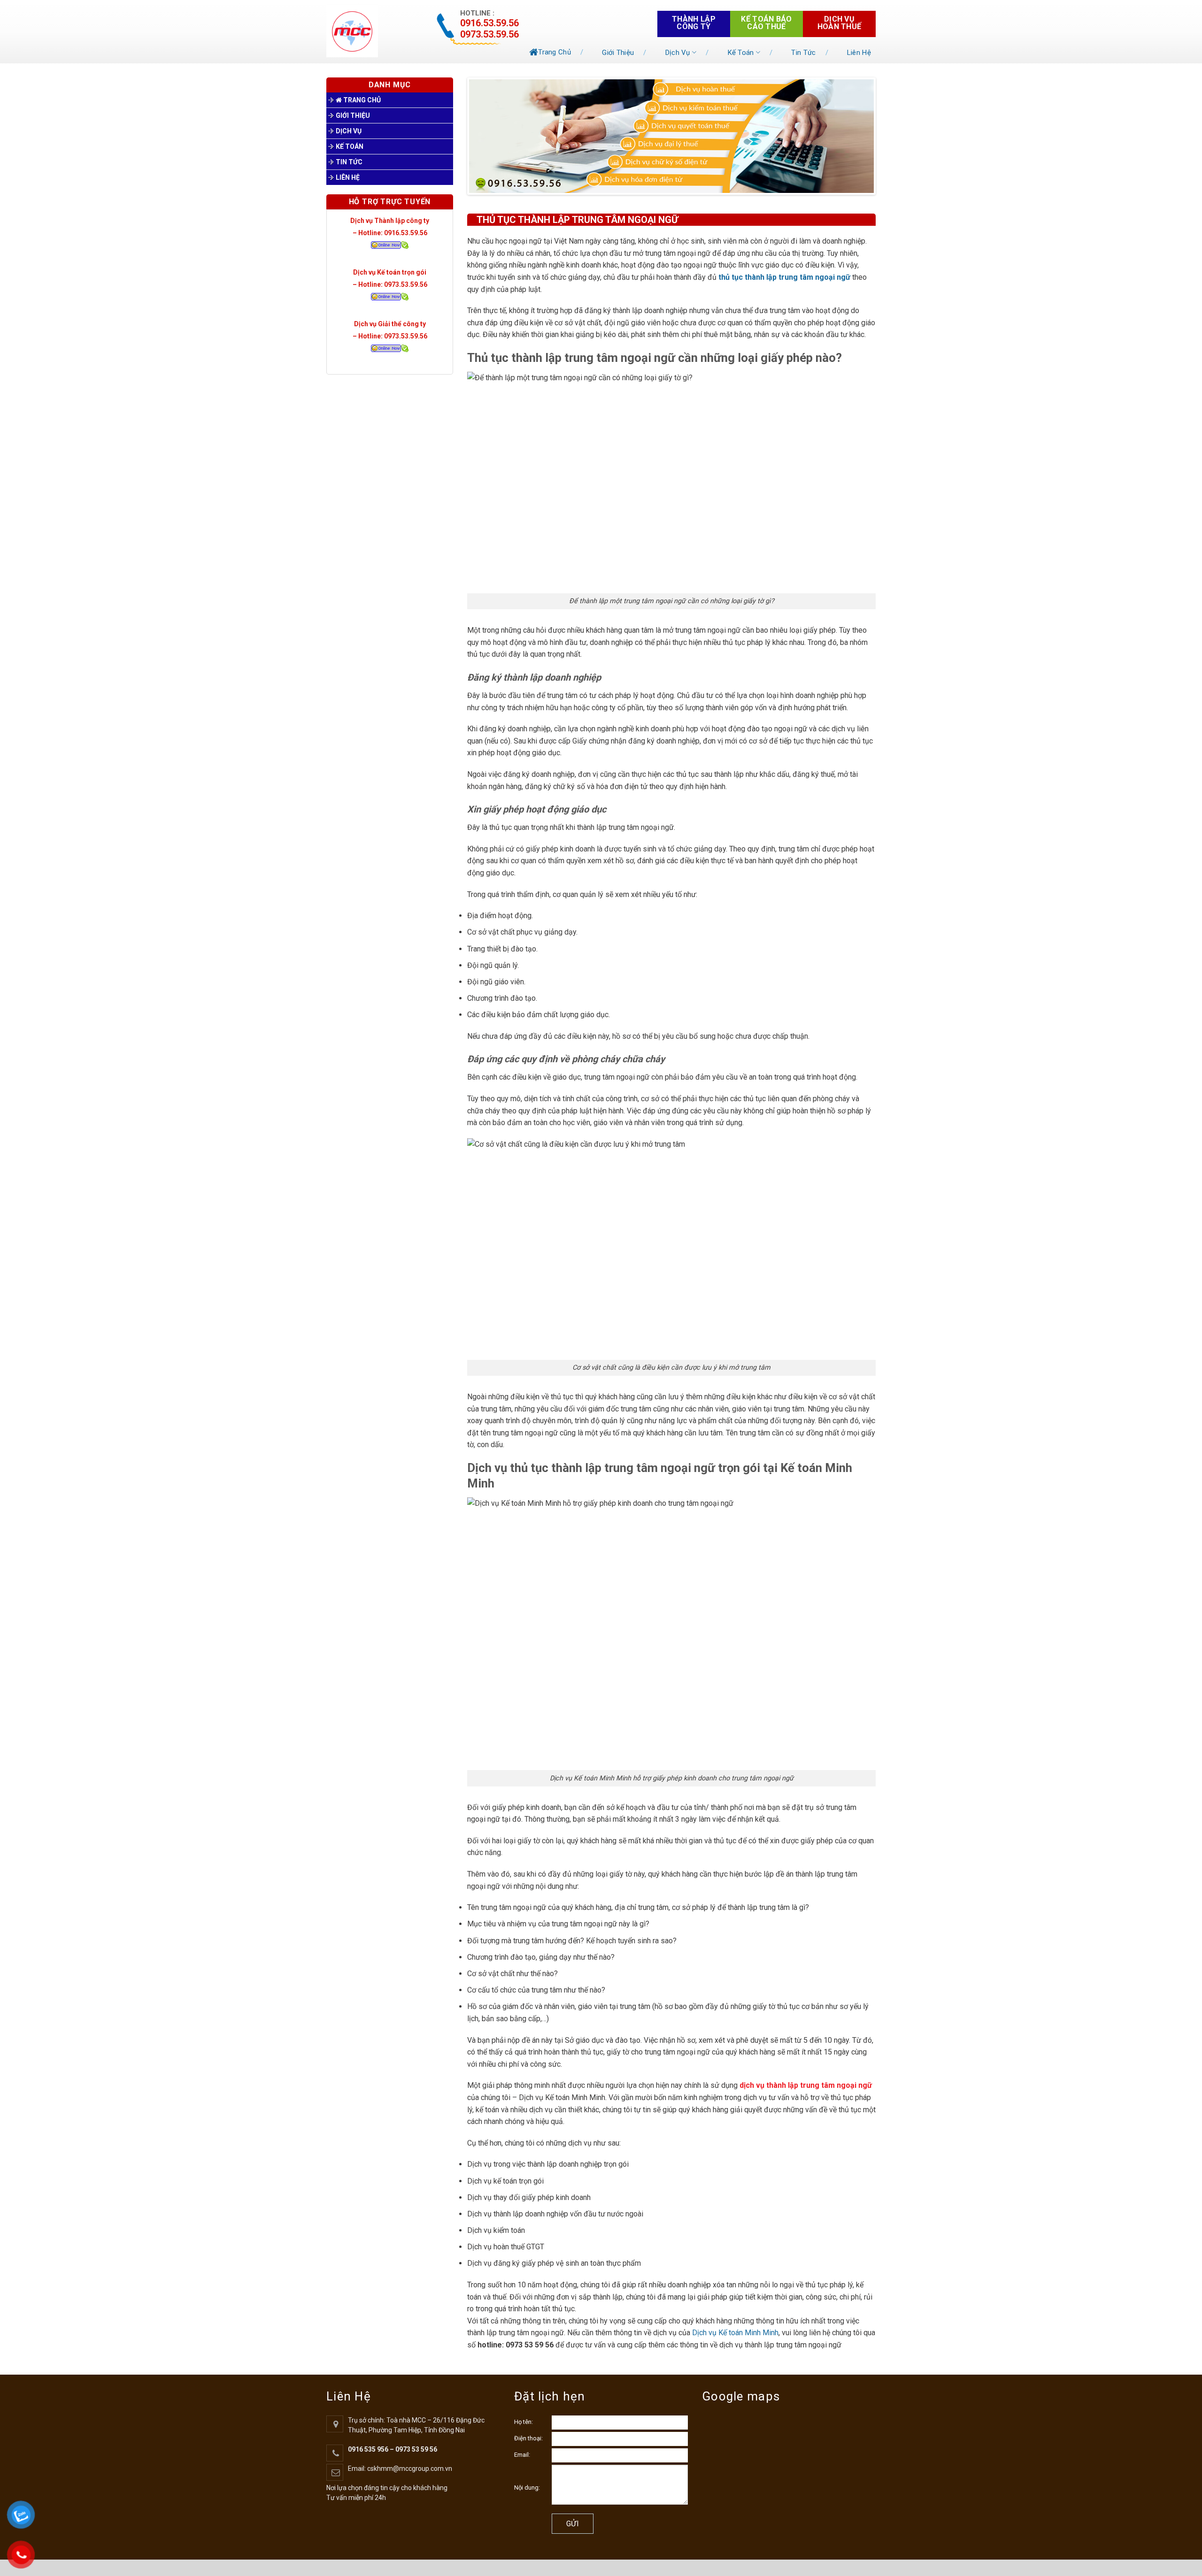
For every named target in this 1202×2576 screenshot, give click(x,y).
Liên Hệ (859, 53)
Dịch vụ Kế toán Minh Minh (735, 2333)
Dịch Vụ (678, 53)
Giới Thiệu (618, 53)
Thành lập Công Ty (694, 23)
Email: (522, 2455)
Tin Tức (803, 53)
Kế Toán (741, 53)
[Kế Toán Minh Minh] (372, 31)
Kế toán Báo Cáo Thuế (767, 23)
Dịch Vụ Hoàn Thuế (840, 23)
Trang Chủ (555, 52)
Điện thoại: (528, 2438)
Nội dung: (527, 2488)
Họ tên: (524, 2422)
